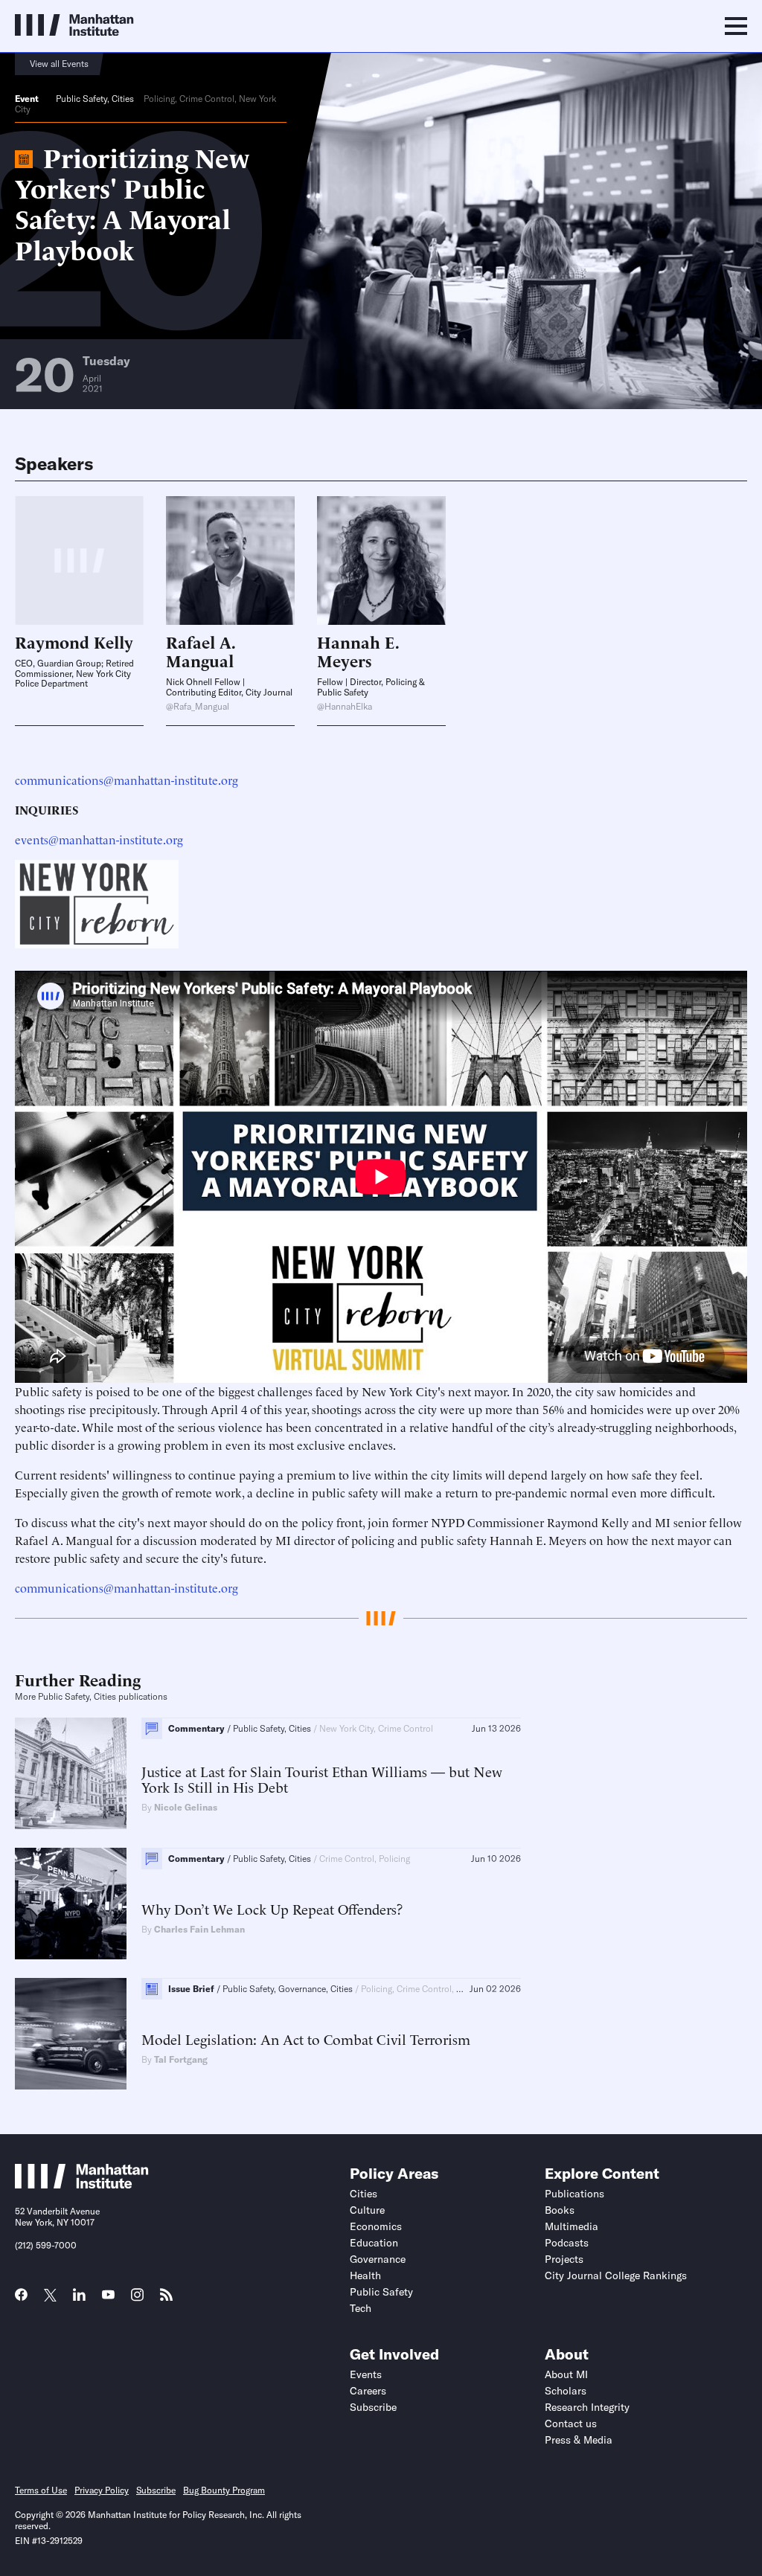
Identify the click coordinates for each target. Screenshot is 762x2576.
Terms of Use (41, 2490)
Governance (378, 2259)
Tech (361, 2308)
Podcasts (567, 2243)
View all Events (59, 64)
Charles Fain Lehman (199, 1929)
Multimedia (571, 2226)
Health (365, 2275)
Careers (368, 2391)
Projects (564, 2259)
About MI (566, 2374)
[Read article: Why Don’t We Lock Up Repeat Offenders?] (71, 1904)
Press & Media (579, 2440)
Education (374, 2243)
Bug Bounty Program (224, 2490)
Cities (123, 99)
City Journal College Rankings (616, 2275)
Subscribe (373, 2407)
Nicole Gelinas (186, 1807)
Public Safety (81, 99)
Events (366, 2374)
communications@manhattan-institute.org (127, 780)
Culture (367, 2210)
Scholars (566, 2391)
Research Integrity (587, 2407)
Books (560, 2210)
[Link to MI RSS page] (166, 2299)
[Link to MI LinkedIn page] (79, 2299)
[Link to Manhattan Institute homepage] (82, 2184)
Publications (574, 2194)
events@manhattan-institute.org (99, 839)
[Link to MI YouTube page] (108, 2296)
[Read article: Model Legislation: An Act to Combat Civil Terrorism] (71, 2034)
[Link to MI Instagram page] (137, 2300)
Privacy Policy (102, 2490)
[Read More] (230, 561)
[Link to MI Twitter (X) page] (50, 2296)
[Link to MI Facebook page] (21, 2299)
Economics (376, 2226)
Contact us (571, 2424)
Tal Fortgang (181, 2059)
